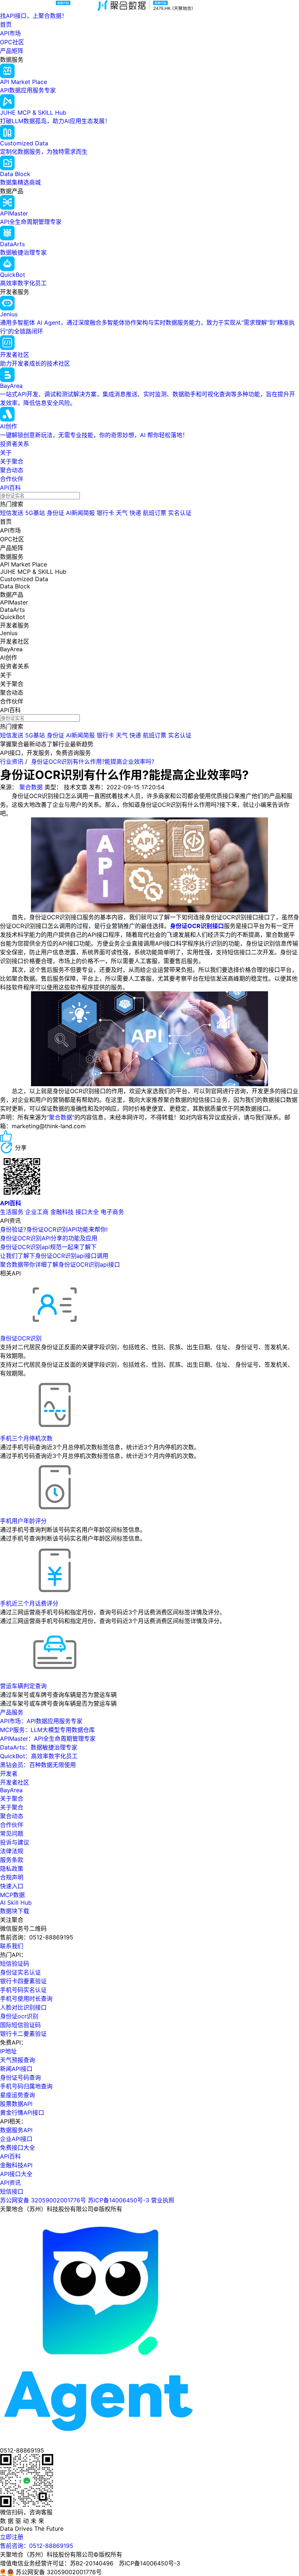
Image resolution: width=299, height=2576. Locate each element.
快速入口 (12, 1886)
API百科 (10, 488)
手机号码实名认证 (23, 1990)
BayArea (11, 1790)
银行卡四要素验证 (23, 1981)
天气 (122, 513)
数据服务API (16, 2130)
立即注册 (12, 2537)
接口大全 (87, 1212)
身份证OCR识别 (21, 1338)
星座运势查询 (18, 2095)
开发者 (9, 1774)
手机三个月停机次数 (26, 1438)
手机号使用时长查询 (26, 1999)
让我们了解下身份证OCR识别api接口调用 (54, 1256)
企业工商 (37, 1212)
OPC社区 (12, 42)
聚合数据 (31, 787)
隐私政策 (12, 1869)
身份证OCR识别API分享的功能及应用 (49, 1238)
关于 (6, 453)
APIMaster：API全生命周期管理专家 (48, 1739)
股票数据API (16, 2104)
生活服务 (12, 1212)
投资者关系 (15, 444)
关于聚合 (12, 461)
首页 (6, 24)
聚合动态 (12, 470)
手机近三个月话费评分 (29, 1603)
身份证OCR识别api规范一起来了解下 (48, 1247)
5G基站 (35, 513)
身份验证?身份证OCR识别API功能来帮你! (54, 1229)
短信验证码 (15, 1964)
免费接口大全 (18, 2148)
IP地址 (8, 2051)
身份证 (55, 513)
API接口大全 (16, 2174)
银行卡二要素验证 (23, 2034)
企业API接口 (16, 2139)
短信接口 (12, 2191)
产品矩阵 (12, 51)
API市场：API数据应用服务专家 (41, 1721)
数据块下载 (15, 1911)
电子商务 (112, 1212)
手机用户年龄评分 (23, 1521)
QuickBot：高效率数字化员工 (39, 1756)
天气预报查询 (18, 2060)
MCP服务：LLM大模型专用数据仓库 (47, 1730)
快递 (135, 513)
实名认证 (180, 513)
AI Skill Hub (16, 1903)
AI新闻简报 (80, 513)
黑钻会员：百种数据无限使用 (38, 1765)
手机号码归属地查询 (26, 2086)
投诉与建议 (15, 1842)
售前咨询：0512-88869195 (37, 2546)
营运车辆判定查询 (23, 1686)
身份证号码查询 (20, 2077)
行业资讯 (12, 762)
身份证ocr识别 (19, 2016)
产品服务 (12, 1712)
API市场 (10, 33)
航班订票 (155, 513)
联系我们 (12, 1946)
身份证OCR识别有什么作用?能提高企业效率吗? (93, 762)
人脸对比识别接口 (23, 2007)
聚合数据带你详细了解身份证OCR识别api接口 (60, 1264)
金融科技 (62, 1212)
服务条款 (12, 1860)
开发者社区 (15, 1782)
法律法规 (12, 1851)
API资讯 (10, 2183)
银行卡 (105, 513)
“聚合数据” (61, 1117)
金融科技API (16, 2165)
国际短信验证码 (20, 2025)
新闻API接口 (16, 2069)
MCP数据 (12, 1895)
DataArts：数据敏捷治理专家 (39, 1747)
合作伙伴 (12, 479)
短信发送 (12, 513)
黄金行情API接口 (22, 2113)
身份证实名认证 (20, 1972)
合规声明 (12, 1877)
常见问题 (12, 1833)
